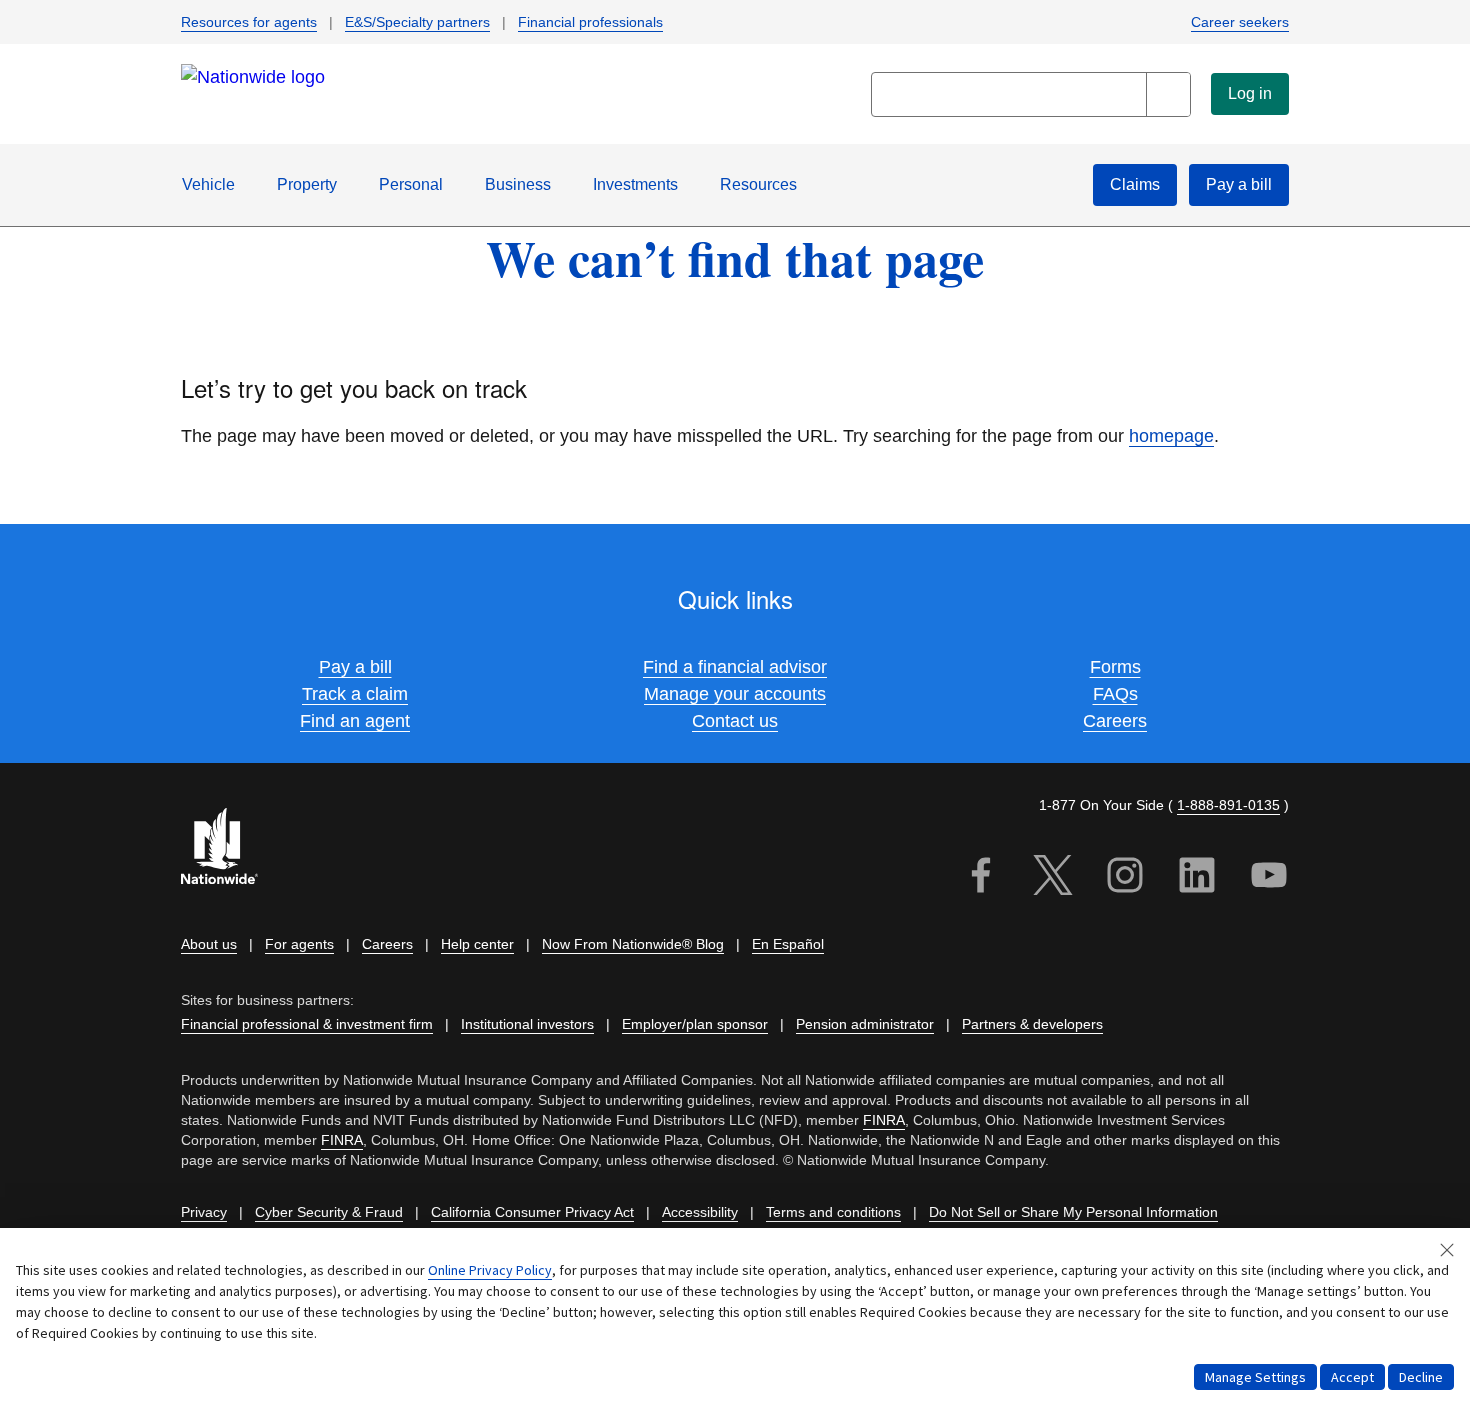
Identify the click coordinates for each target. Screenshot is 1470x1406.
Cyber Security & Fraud (329, 1212)
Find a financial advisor (735, 667)
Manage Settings (1255, 1377)
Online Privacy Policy (490, 1270)
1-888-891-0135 (1228, 805)
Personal (411, 184)
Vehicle (208, 184)
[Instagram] (1125, 878)
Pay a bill (355, 667)
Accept (1352, 1377)
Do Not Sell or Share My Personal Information (1073, 1212)
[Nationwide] (231, 848)
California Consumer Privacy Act (532, 1212)
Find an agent (355, 721)
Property (307, 184)
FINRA (884, 1120)
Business (518, 184)
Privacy (204, 1212)
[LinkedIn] (1197, 878)
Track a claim (355, 694)
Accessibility (700, 1212)
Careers (1115, 721)
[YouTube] (1269, 878)
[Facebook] (981, 878)
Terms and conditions (833, 1212)
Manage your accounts (735, 694)
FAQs (1115, 694)
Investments (635, 184)
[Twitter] (1053, 878)
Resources (758, 184)
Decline (1421, 1377)
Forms (1115, 667)
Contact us (735, 721)
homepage (1171, 436)
